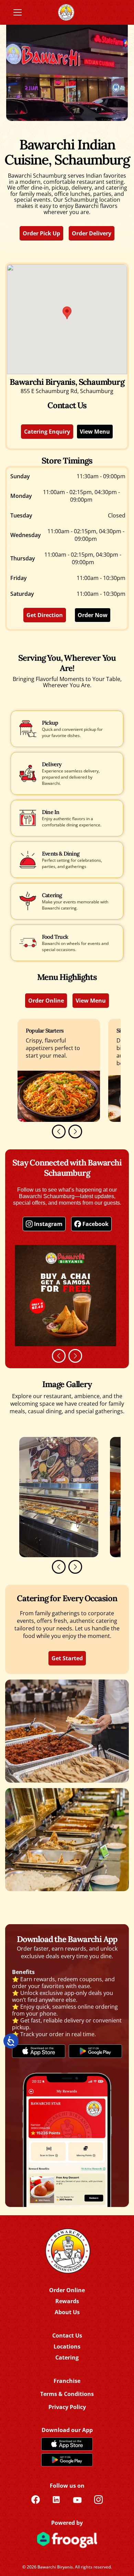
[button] (59, 1131)
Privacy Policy (67, 2407)
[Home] (67, 2251)
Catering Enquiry (47, 432)
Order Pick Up (41, 233)
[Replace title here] (66, 12)
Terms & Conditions (67, 2394)
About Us (67, 2312)
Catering (67, 2357)
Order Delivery (92, 233)
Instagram (48, 1224)
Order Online (46, 1001)
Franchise (67, 2381)
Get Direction (45, 615)
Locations (67, 2346)
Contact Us (67, 2335)
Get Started (67, 1658)
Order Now (93, 615)
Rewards (67, 2301)
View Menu (95, 432)
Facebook (96, 1224)
